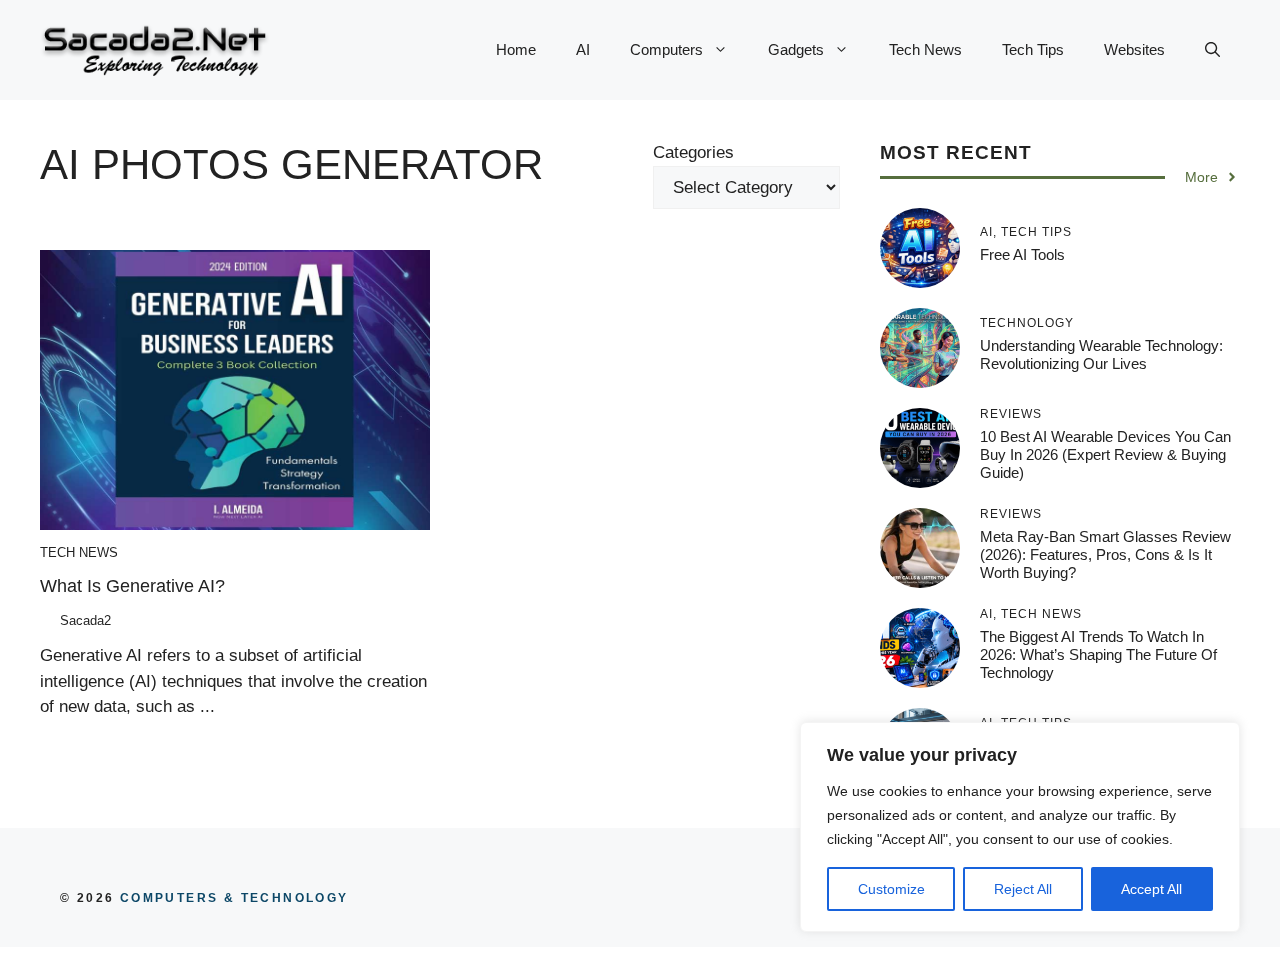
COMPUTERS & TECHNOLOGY (231, 898)
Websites (1134, 49)
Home (516, 49)
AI (583, 49)
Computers (666, 49)
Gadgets (796, 49)
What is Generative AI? (132, 586)
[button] (1212, 50)
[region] (1020, 827)
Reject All (1023, 889)
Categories (693, 152)
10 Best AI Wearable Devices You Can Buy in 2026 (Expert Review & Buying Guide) (1105, 454)
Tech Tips (1033, 49)
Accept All (1151, 889)
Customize (891, 889)
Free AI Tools (1022, 254)
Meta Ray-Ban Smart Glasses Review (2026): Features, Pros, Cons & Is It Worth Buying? (1105, 554)
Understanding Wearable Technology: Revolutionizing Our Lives (1101, 354)
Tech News (925, 49)
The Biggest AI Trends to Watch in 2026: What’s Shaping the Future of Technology (1098, 654)
